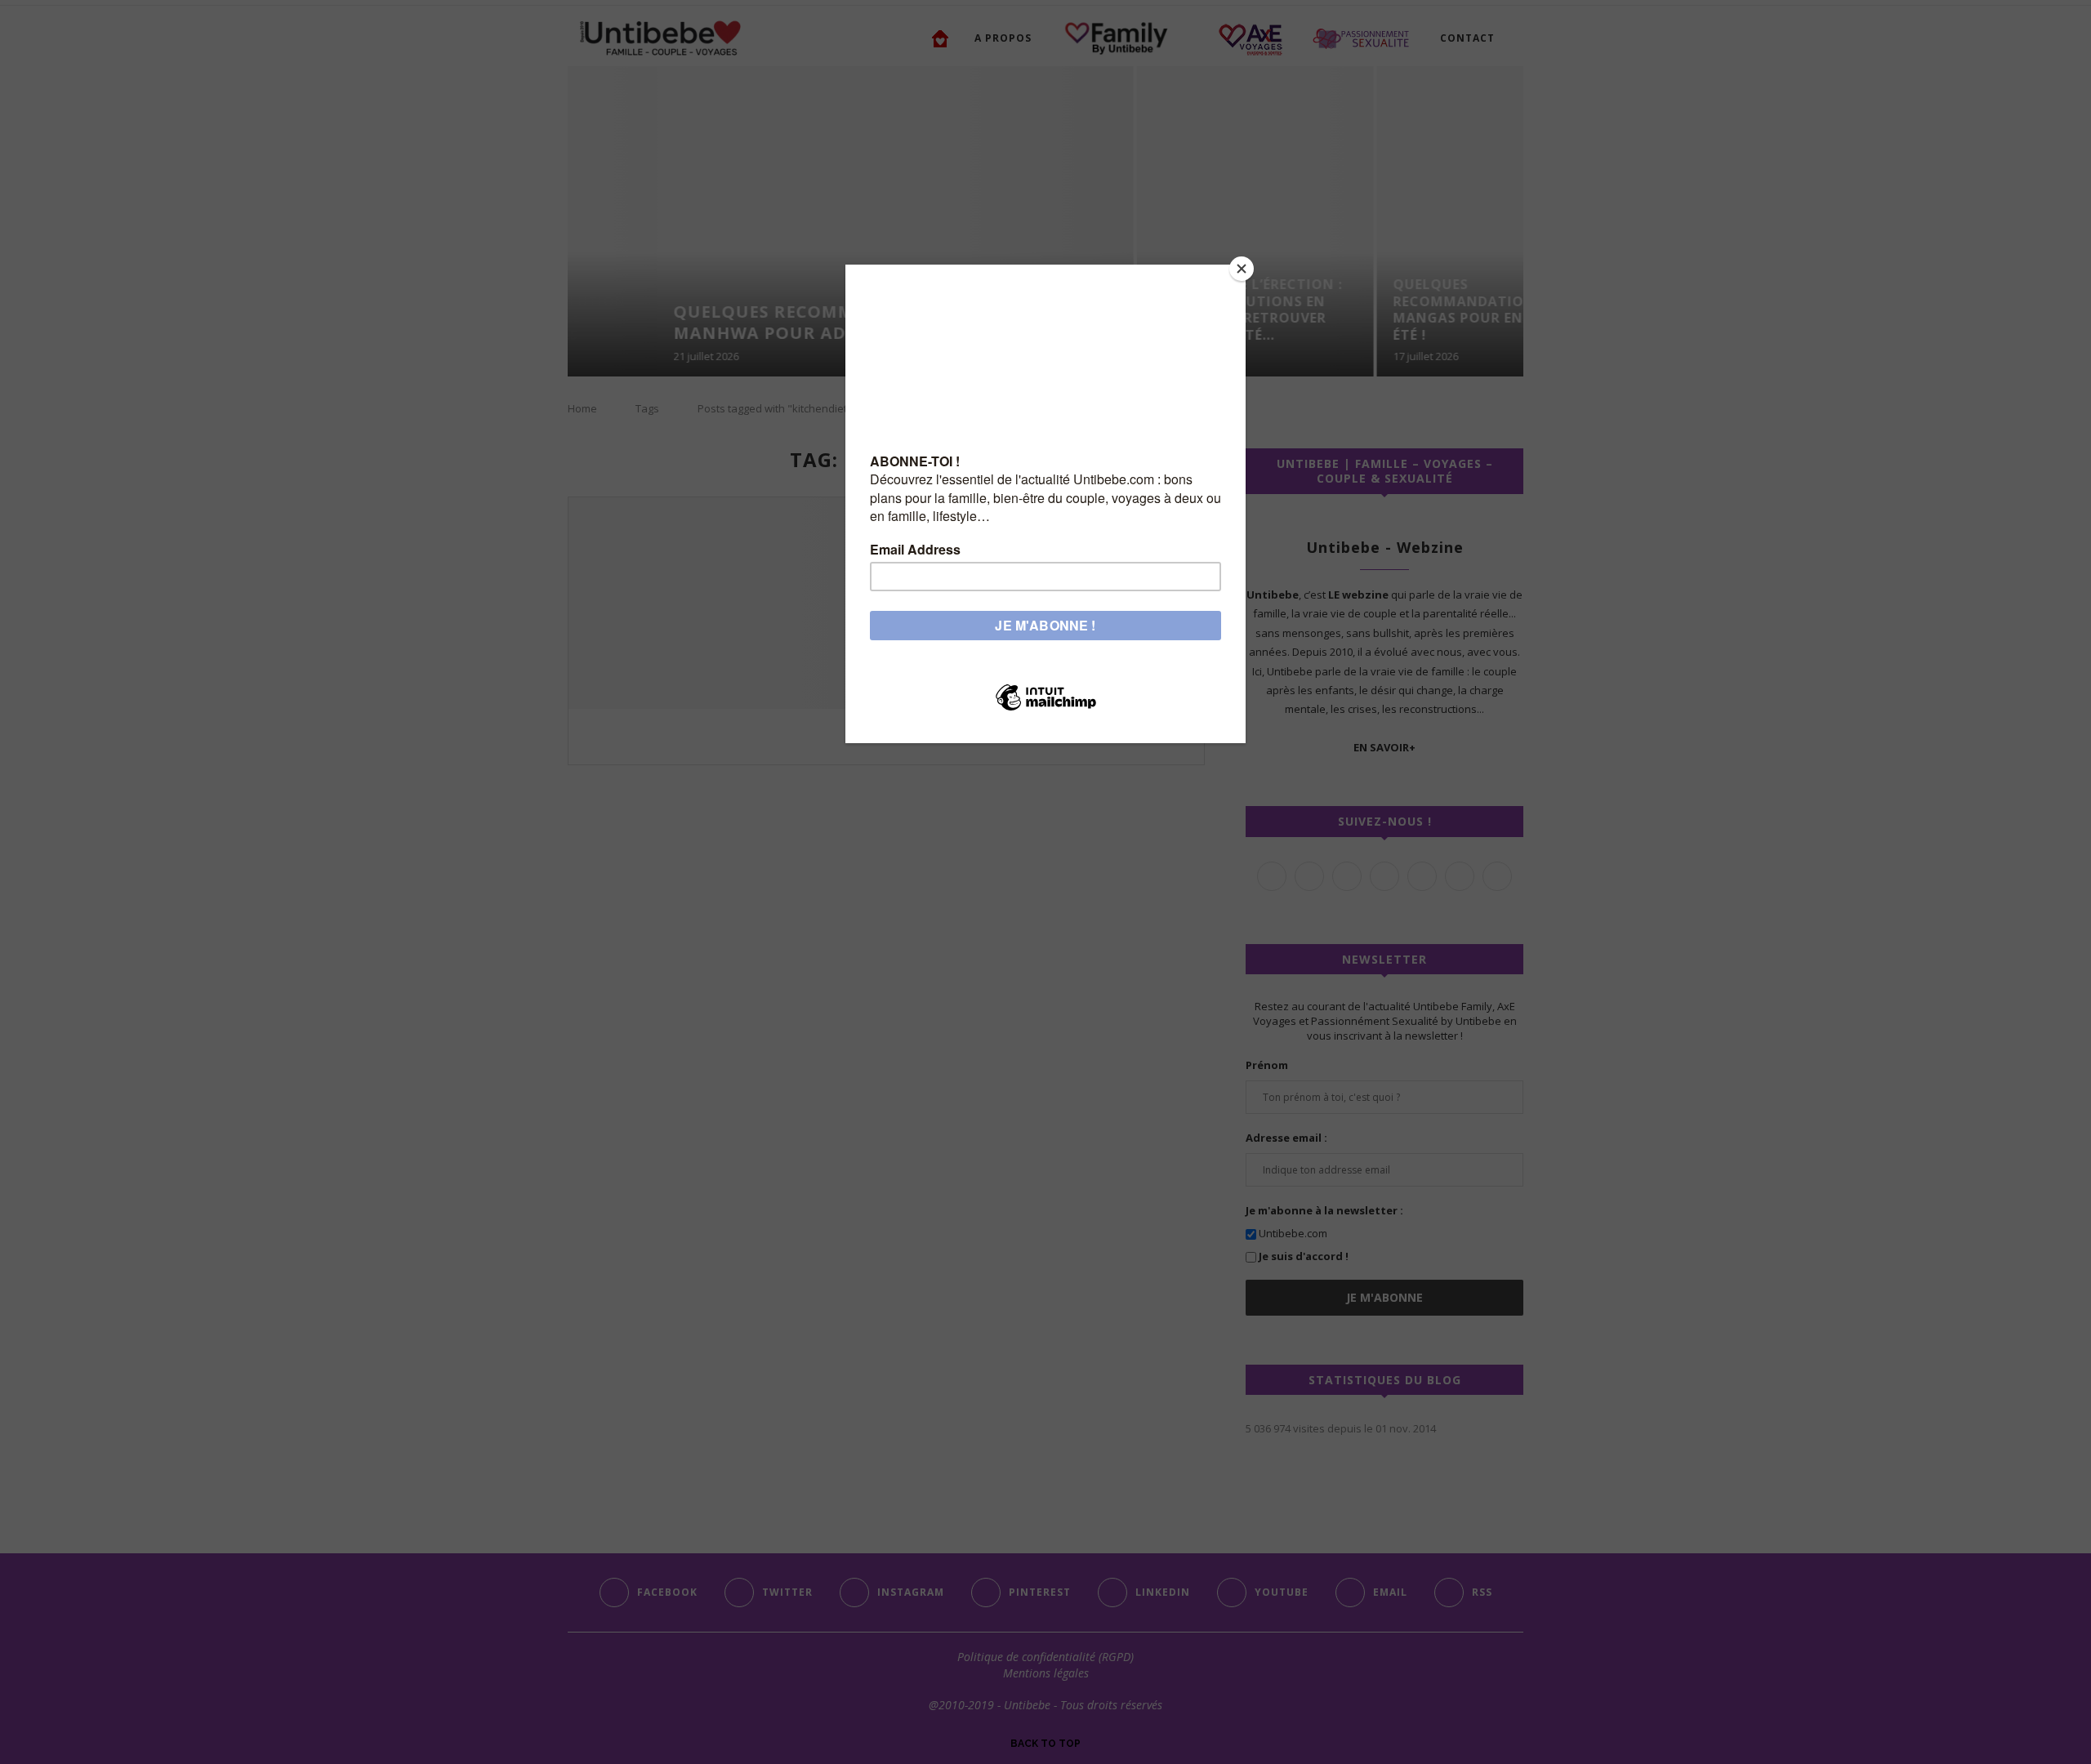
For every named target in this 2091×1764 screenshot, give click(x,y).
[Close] (1242, 269)
